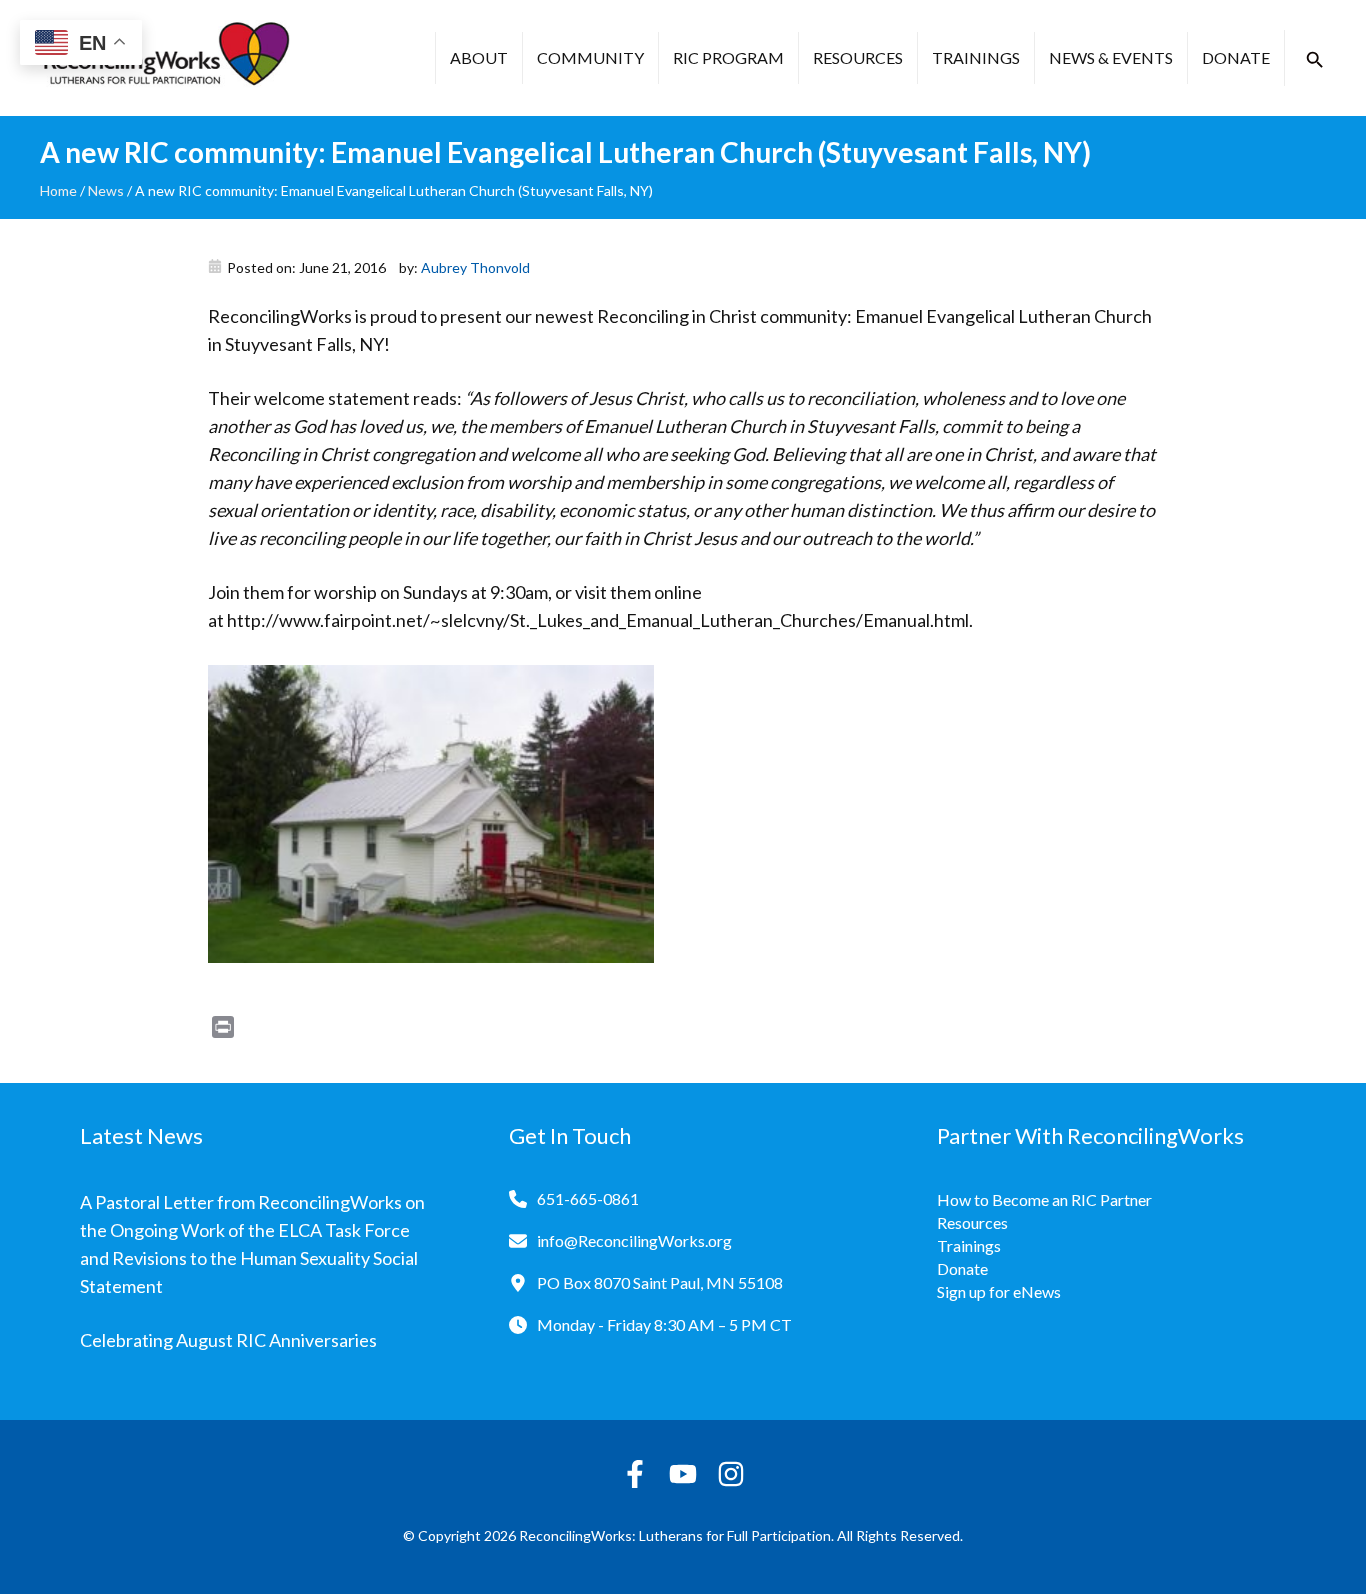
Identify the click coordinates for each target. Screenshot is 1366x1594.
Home (58, 190)
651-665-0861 (588, 1198)
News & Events (1111, 57)
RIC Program (728, 57)
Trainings (976, 57)
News (106, 190)
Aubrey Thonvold (475, 267)
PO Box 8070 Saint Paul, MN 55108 (660, 1282)
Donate (1236, 57)
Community (590, 57)
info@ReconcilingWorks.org (634, 1240)
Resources (858, 57)
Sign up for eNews (999, 1291)
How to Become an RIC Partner (1044, 1199)
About (479, 57)
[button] (1315, 60)
